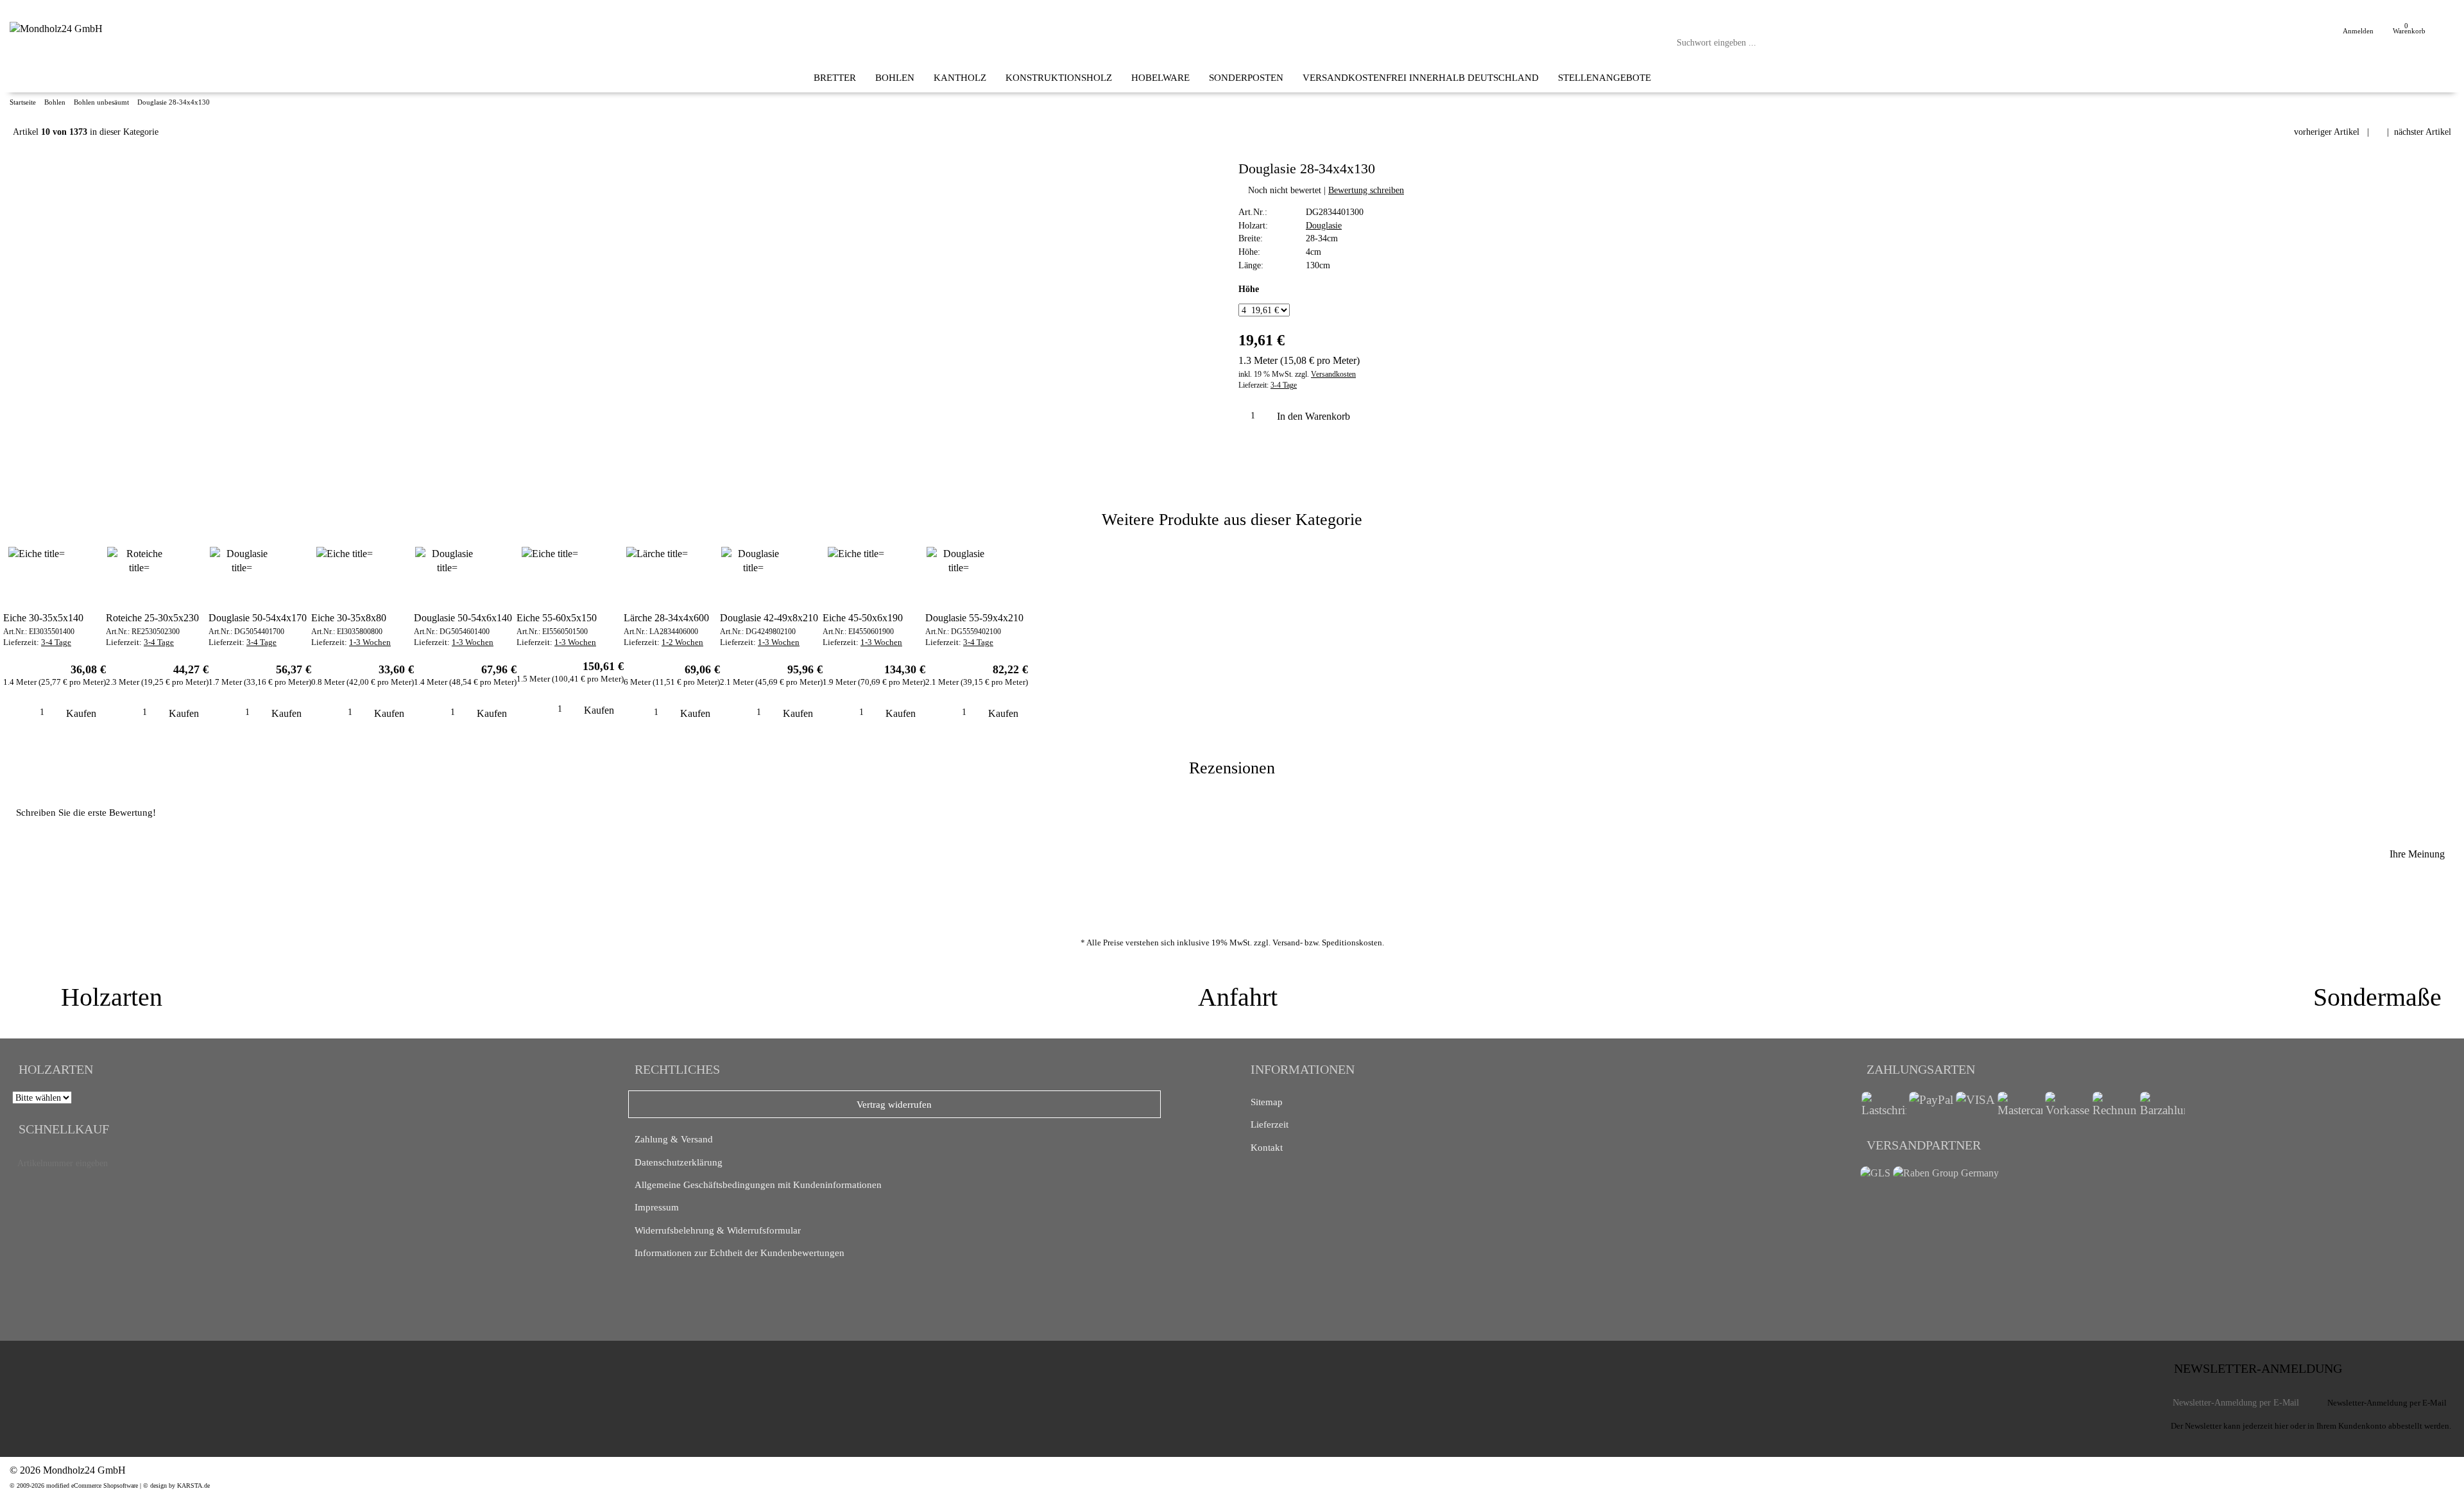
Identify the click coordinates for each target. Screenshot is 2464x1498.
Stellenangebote (1604, 77)
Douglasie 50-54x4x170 (258, 618)
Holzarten (112, 997)
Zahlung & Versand (674, 1139)
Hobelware (1160, 77)
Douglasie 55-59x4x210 (974, 618)
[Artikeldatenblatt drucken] (1253, 452)
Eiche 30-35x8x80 (349, 618)
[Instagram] (90, 1367)
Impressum (657, 1207)
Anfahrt (1238, 997)
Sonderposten (1246, 77)
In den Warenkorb (1315, 416)
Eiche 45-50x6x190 (863, 618)
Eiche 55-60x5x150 (557, 618)
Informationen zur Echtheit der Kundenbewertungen (740, 1253)
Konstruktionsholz (1059, 77)
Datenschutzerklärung (679, 1162)
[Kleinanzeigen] (47, 1370)
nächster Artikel (2423, 132)
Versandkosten (1333, 374)
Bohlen (895, 77)
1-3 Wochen (370, 642)
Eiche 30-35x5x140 (43, 618)
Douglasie (1324, 225)
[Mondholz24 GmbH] (56, 29)
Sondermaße (2377, 997)
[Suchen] (1970, 43)
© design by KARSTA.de (176, 1485)
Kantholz (960, 77)
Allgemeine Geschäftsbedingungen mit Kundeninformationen (758, 1184)
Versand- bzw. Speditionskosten (1327, 943)
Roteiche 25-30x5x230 (152, 618)
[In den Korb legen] (577, 1164)
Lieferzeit (1270, 1124)
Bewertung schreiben (1366, 190)
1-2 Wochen (682, 642)
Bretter (835, 77)
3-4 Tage (1284, 385)
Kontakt (1267, 1147)
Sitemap (1267, 1102)
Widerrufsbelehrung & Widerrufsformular (718, 1230)
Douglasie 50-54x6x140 (463, 618)
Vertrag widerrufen (894, 1104)
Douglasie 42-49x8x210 (769, 618)
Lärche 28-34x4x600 (666, 618)
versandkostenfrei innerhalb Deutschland (1421, 77)
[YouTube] (101, 1367)
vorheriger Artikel (2327, 132)
